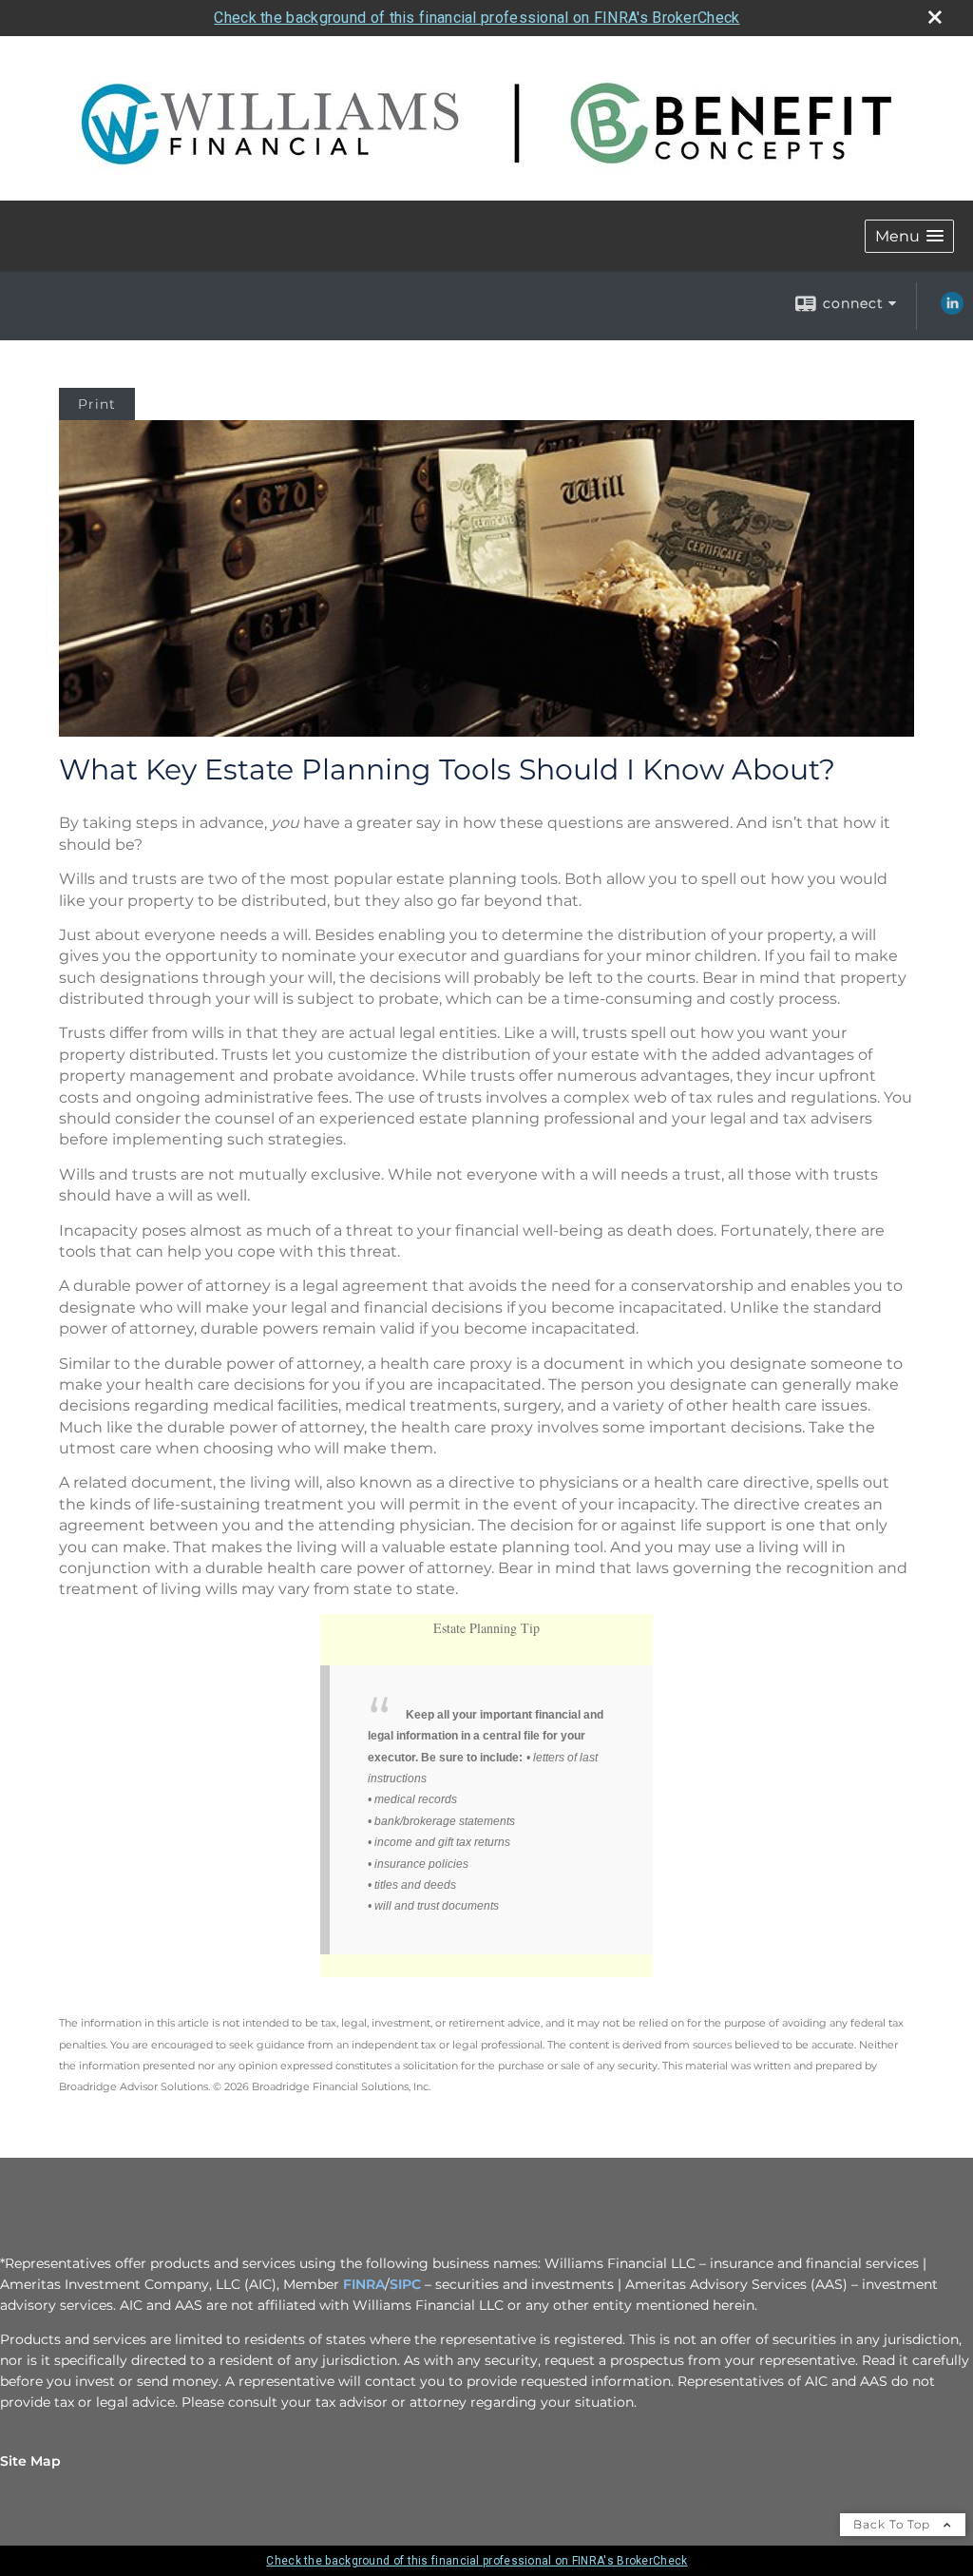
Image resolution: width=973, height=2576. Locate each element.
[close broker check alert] (935, 17)
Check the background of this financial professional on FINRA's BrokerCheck (477, 18)
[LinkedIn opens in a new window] (952, 310)
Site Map (30, 2461)
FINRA (364, 2284)
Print (97, 404)
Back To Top (894, 2524)
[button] (909, 236)
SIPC (405, 2284)
